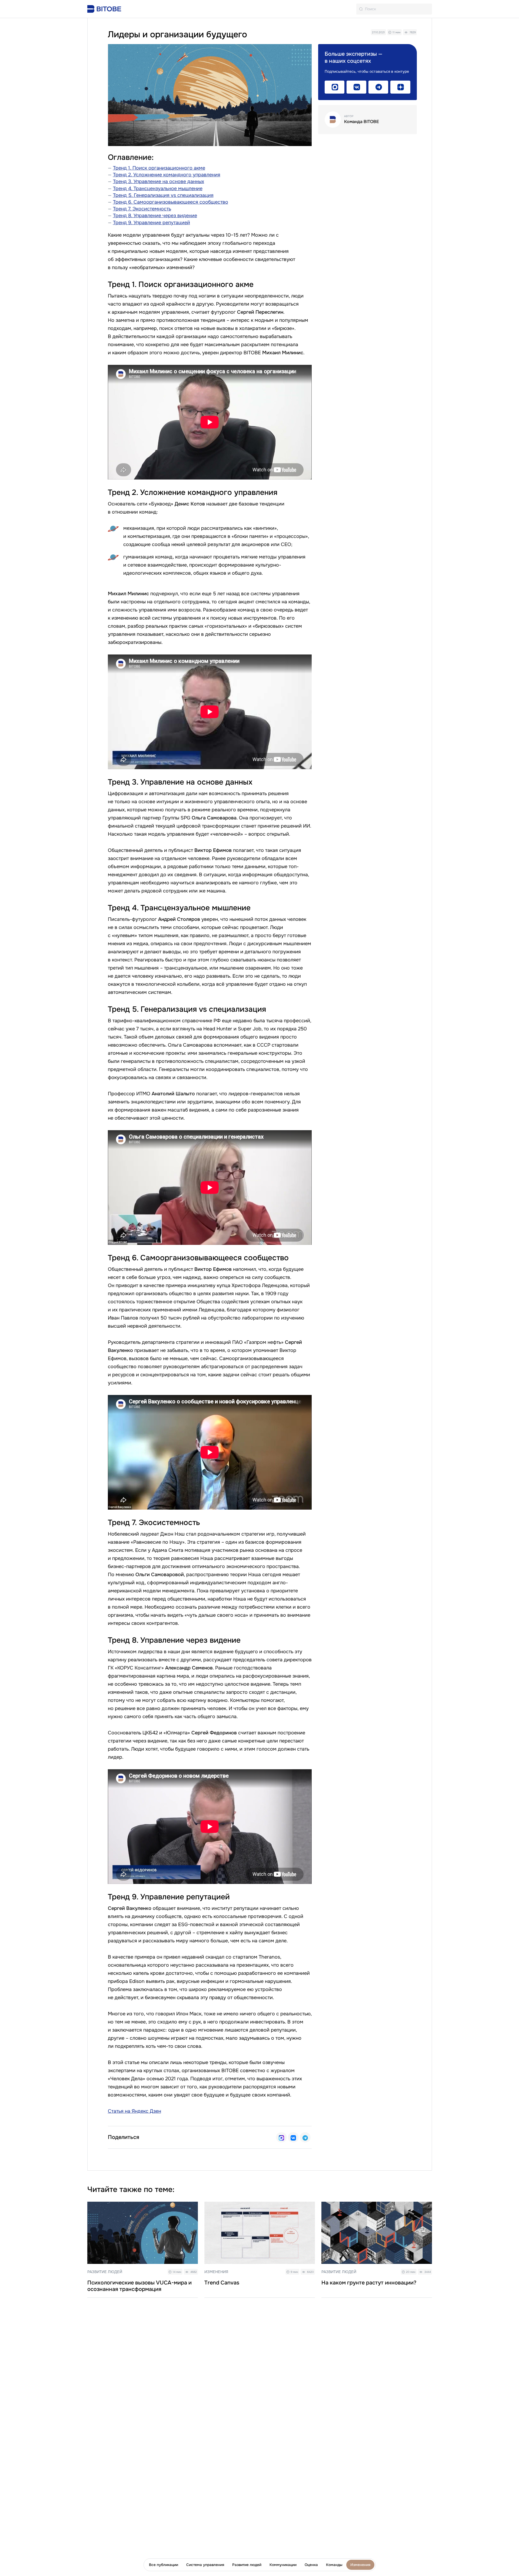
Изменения (360, 2565)
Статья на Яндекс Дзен (134, 2111)
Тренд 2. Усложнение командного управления (167, 175)
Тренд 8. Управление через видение (155, 216)
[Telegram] (305, 2137)
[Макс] (281, 2137)
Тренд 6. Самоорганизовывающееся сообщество (171, 202)
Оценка (311, 2565)
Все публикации (164, 2565)
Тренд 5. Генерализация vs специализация (163, 195)
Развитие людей (247, 2565)
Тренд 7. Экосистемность (142, 209)
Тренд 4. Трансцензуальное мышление (158, 189)
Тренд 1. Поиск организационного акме (159, 168)
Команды (334, 2565)
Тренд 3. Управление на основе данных (159, 181)
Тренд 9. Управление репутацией (152, 223)
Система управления (205, 2565)
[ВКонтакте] (293, 2137)
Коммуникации (283, 2565)
